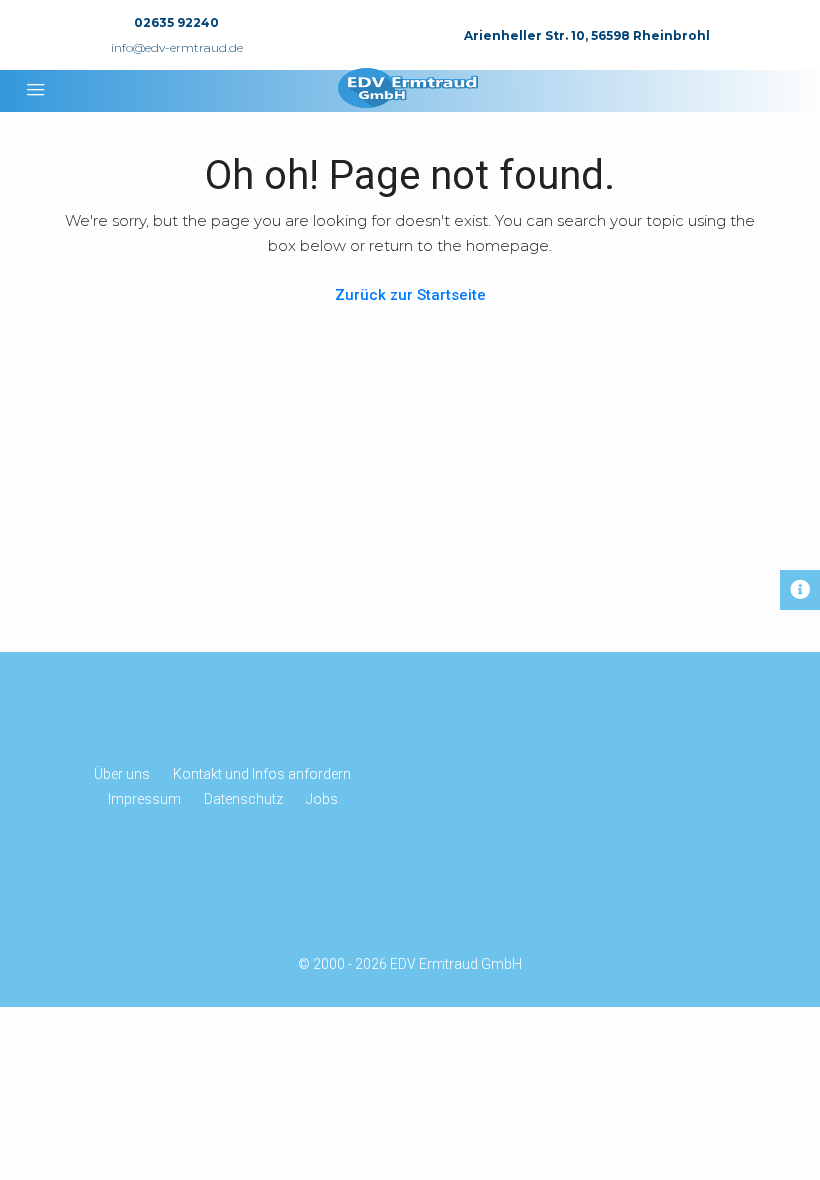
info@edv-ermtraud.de (177, 47)
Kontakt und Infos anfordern (262, 774)
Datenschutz (243, 799)
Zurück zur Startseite (410, 295)
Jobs (322, 799)
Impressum (144, 799)
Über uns (122, 774)
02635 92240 (176, 22)
